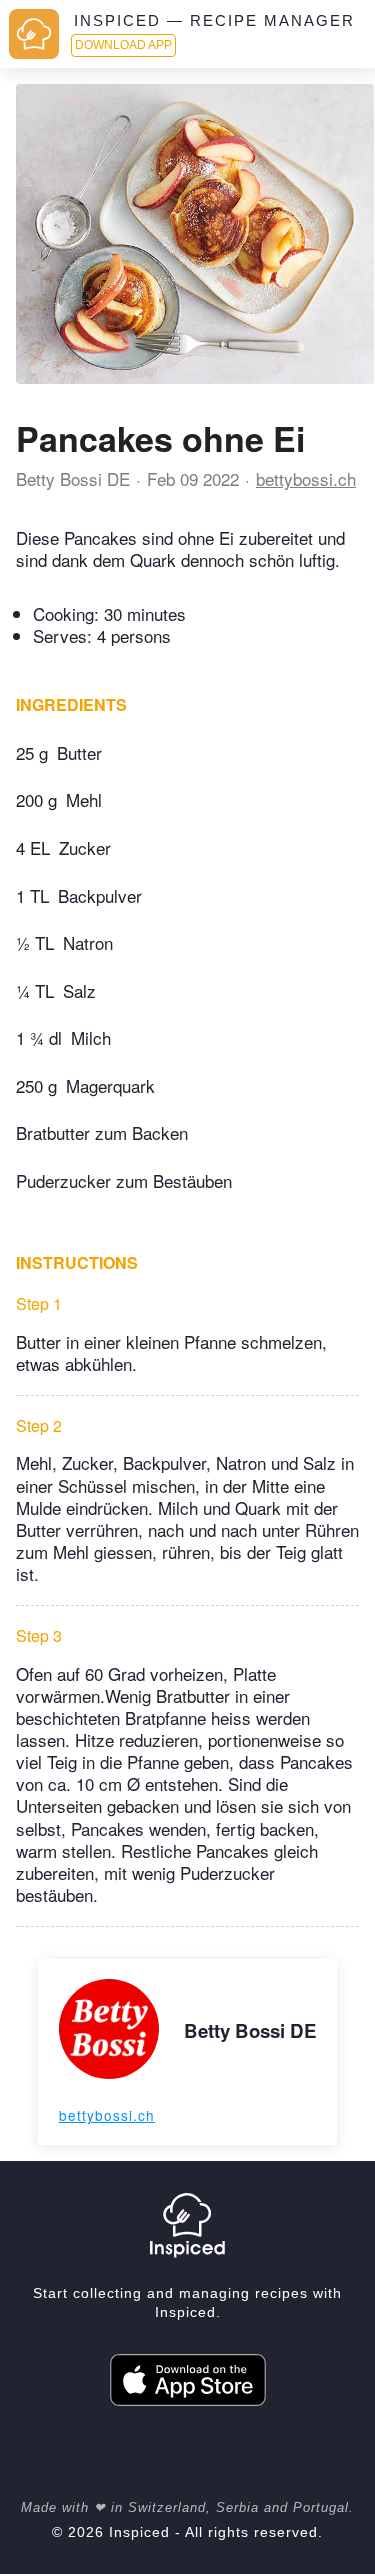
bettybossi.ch (306, 478)
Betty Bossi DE (73, 478)
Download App (123, 45)
